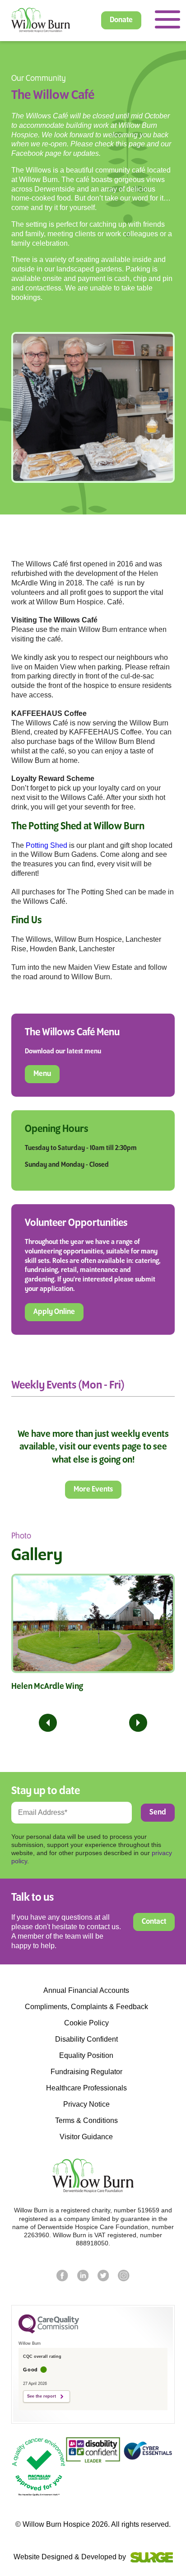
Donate (121, 20)
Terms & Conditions (86, 2121)
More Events (93, 1490)
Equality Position (86, 2056)
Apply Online (54, 1312)
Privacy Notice (86, 2104)
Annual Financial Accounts (86, 1991)
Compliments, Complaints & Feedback (86, 2007)
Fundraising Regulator (86, 2072)
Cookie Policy (86, 2023)
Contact (154, 1922)
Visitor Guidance (86, 2137)
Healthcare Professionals (86, 2088)
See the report (42, 2396)
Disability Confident (86, 2039)
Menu (42, 1074)
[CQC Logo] (49, 2331)
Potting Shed (46, 845)
